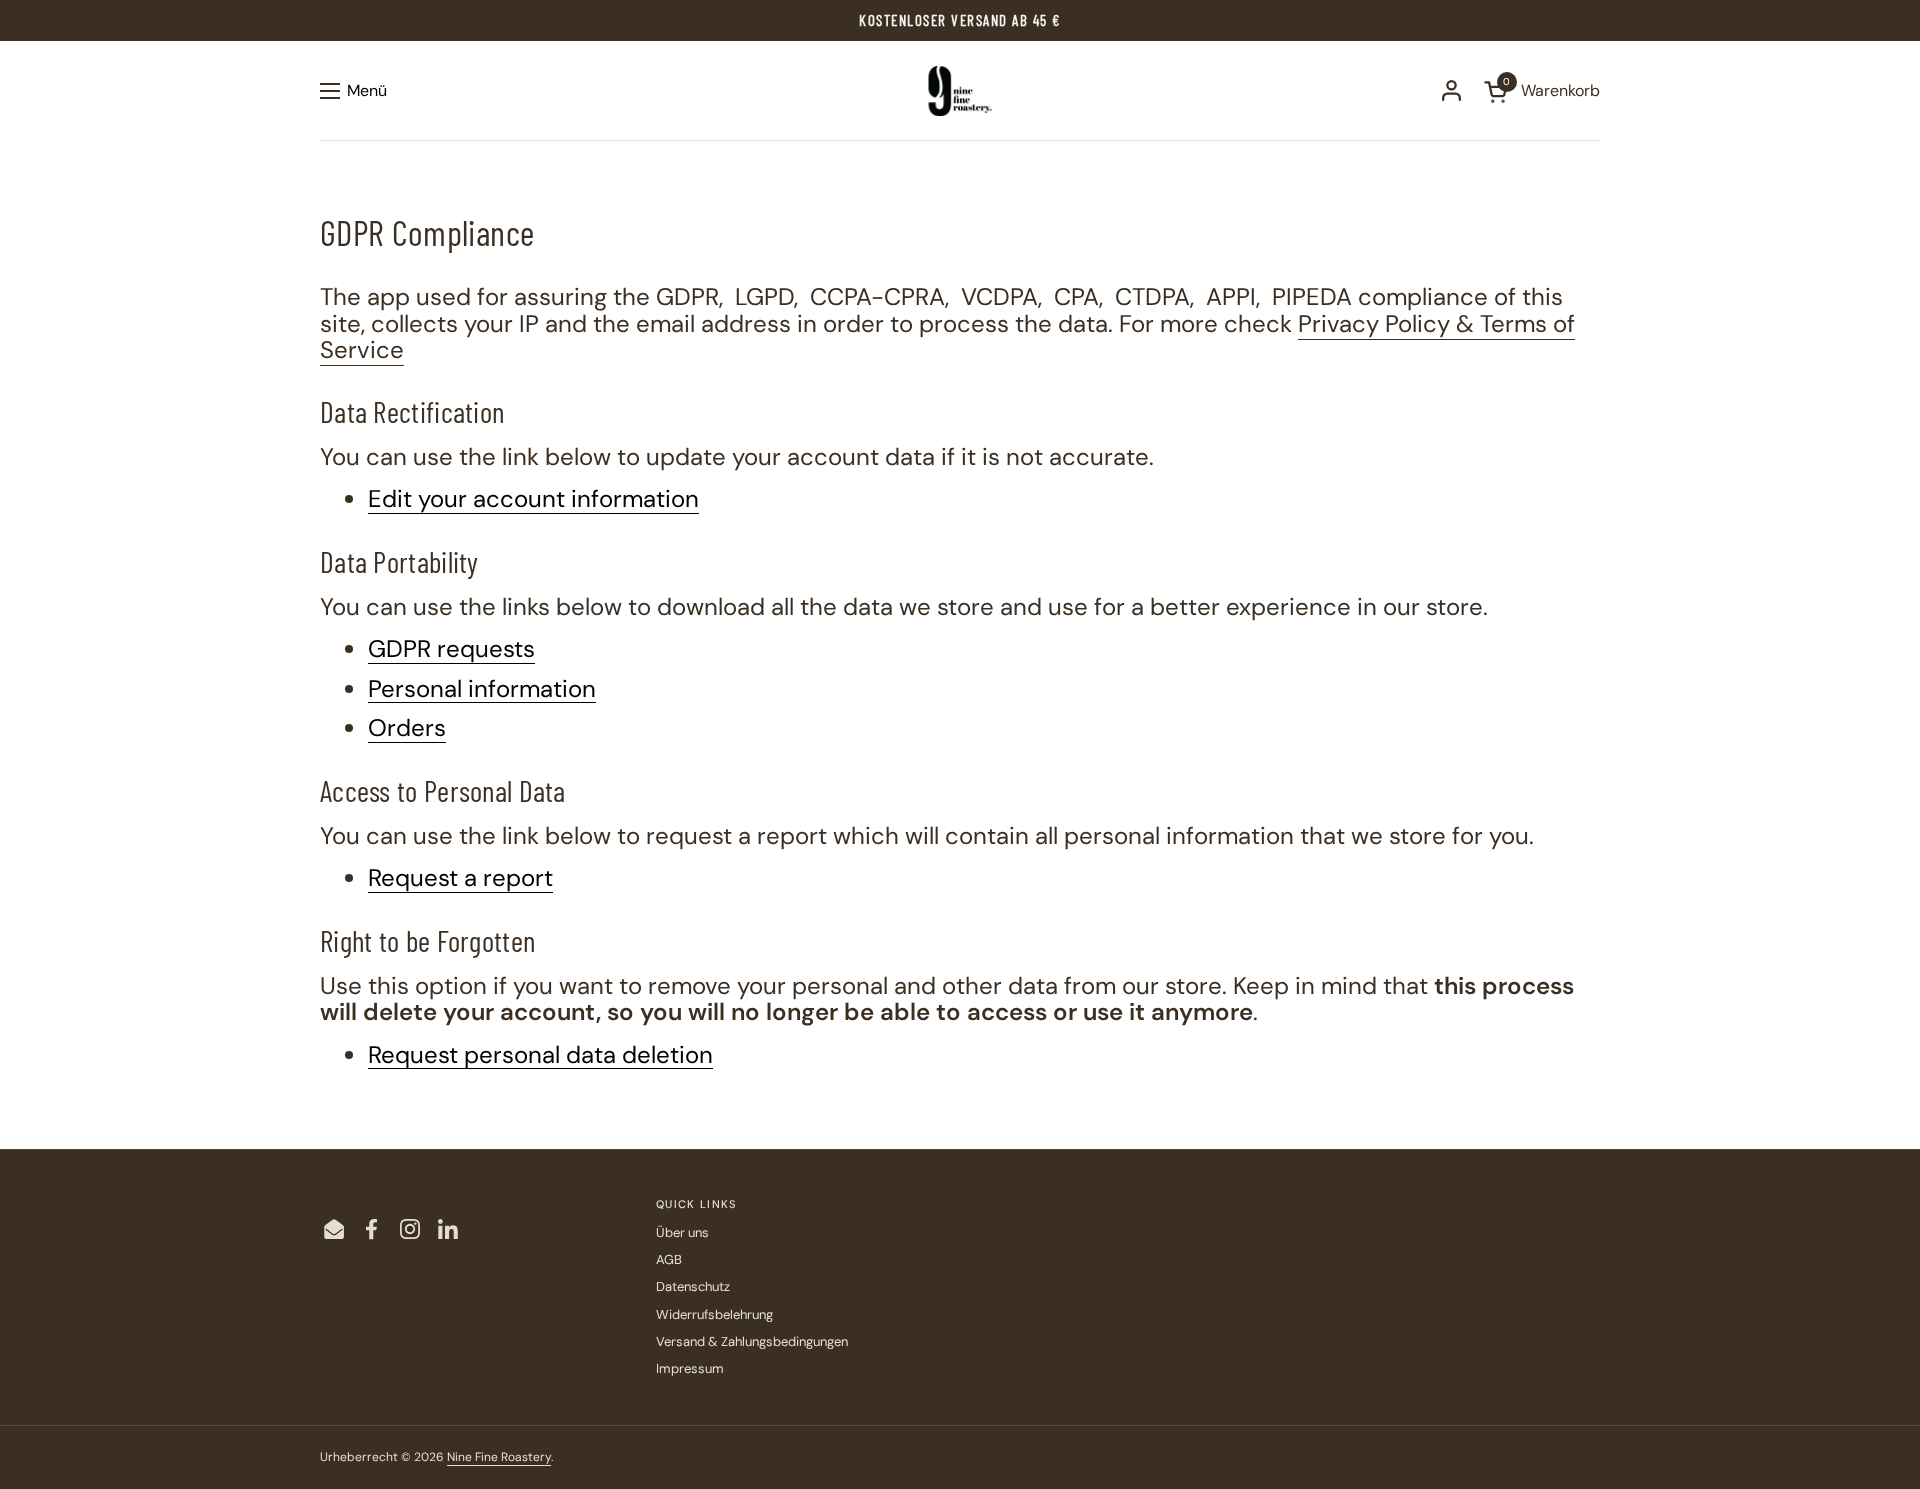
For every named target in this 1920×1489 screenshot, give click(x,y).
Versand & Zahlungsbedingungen (752, 1341)
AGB (669, 1259)
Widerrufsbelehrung (714, 1314)
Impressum (690, 1368)
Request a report (460, 878)
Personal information (482, 689)
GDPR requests (451, 649)
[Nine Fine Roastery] (960, 91)
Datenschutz (693, 1286)
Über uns (682, 1232)
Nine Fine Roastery (499, 1457)
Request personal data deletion (540, 1055)
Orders (407, 728)
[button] (1542, 91)
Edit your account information (533, 499)
